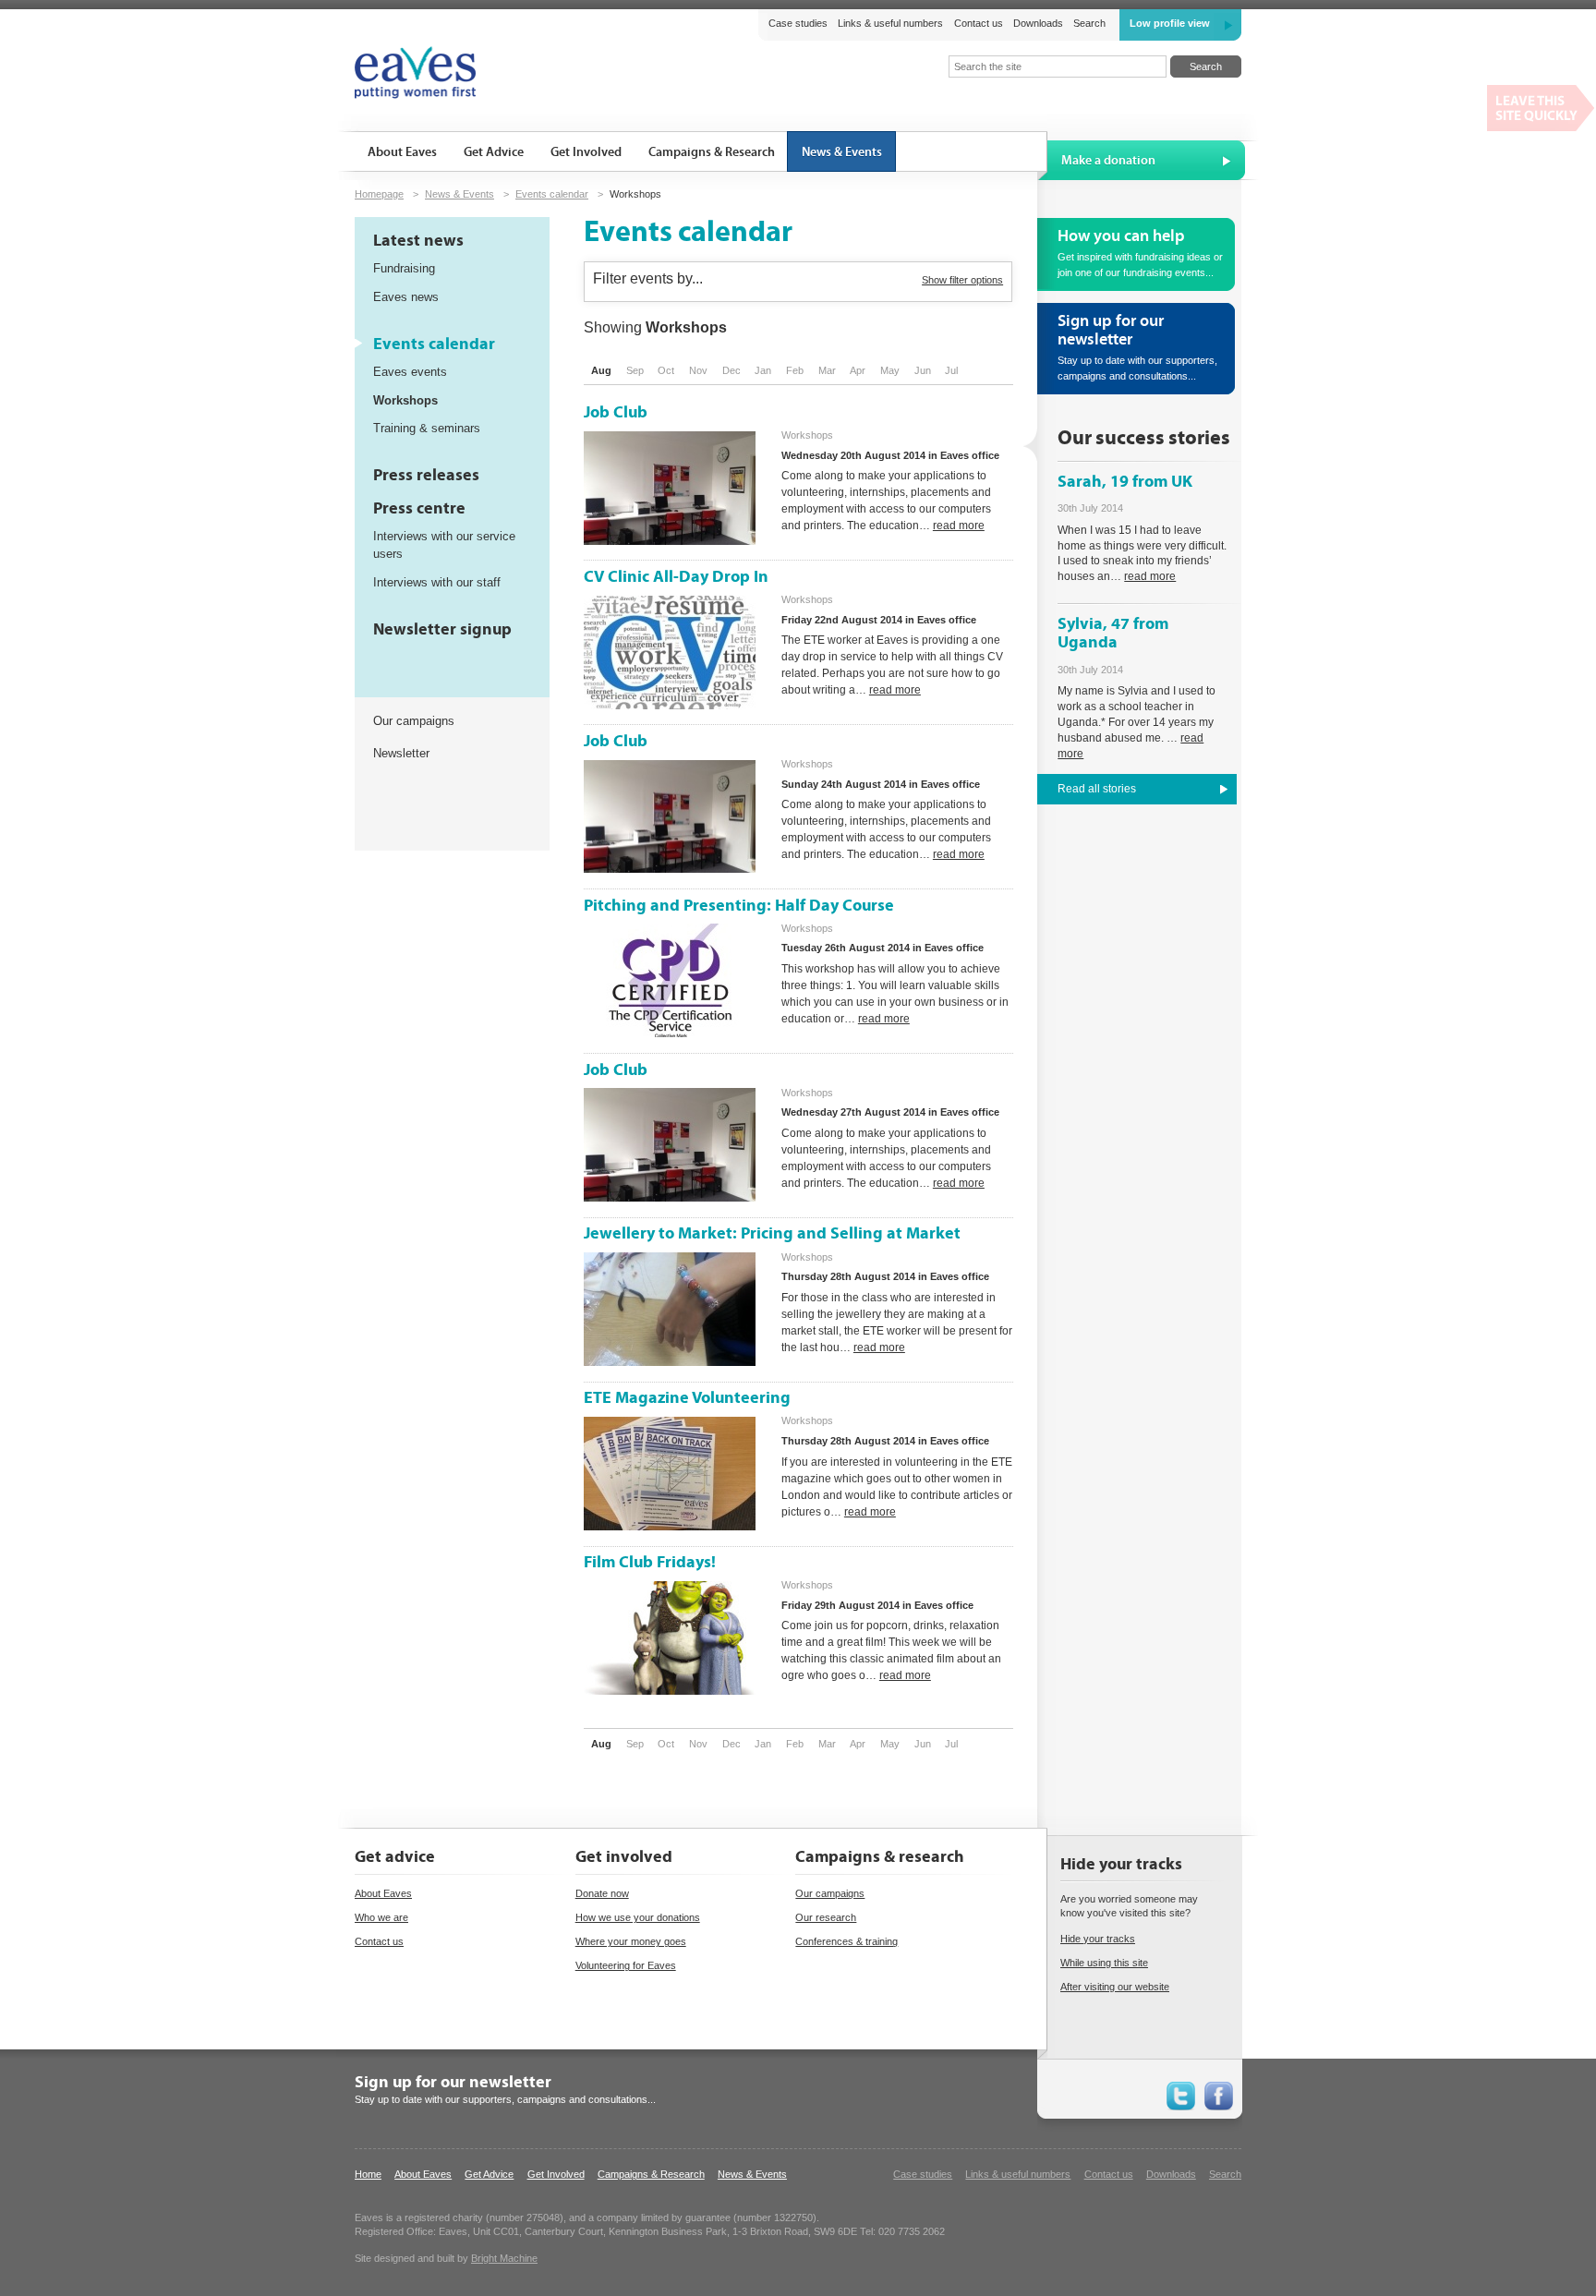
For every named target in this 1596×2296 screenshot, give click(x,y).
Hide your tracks (1098, 1939)
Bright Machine (504, 2258)
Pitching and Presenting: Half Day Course (739, 906)
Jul (951, 370)
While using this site (1104, 1963)
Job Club (616, 412)
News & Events (459, 194)
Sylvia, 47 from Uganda (1113, 633)
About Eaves (383, 1893)
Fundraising (404, 268)
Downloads (1038, 23)
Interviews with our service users (444, 545)
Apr (858, 370)
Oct (666, 370)
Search (1089, 23)
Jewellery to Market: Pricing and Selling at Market (772, 1233)
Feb (795, 370)
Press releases (426, 475)
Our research (826, 1917)
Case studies (798, 23)
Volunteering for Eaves (626, 1965)
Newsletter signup (442, 629)
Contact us (978, 23)
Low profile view (1170, 23)
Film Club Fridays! (650, 1562)
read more (959, 526)
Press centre (419, 508)
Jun (923, 370)
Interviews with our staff (437, 582)
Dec (731, 370)
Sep (635, 370)
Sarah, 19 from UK (1125, 482)
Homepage (379, 194)
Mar (827, 370)
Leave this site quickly (1542, 108)
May (890, 370)
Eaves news (406, 297)
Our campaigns (414, 721)
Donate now (602, 1893)
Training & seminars (427, 428)
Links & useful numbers (890, 23)
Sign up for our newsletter (453, 2082)
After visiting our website (1115, 1987)
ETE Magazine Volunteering (687, 1398)
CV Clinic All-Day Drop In (676, 577)
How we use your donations (638, 1917)
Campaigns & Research (651, 2174)
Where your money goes (631, 1941)
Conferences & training (846, 1941)
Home (368, 2174)
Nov (698, 370)
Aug (601, 370)
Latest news (418, 241)
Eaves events (410, 372)
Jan (763, 370)
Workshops (405, 400)
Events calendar (552, 194)
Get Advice (489, 2174)
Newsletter (401, 753)
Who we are (381, 1917)
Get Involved (556, 2174)
